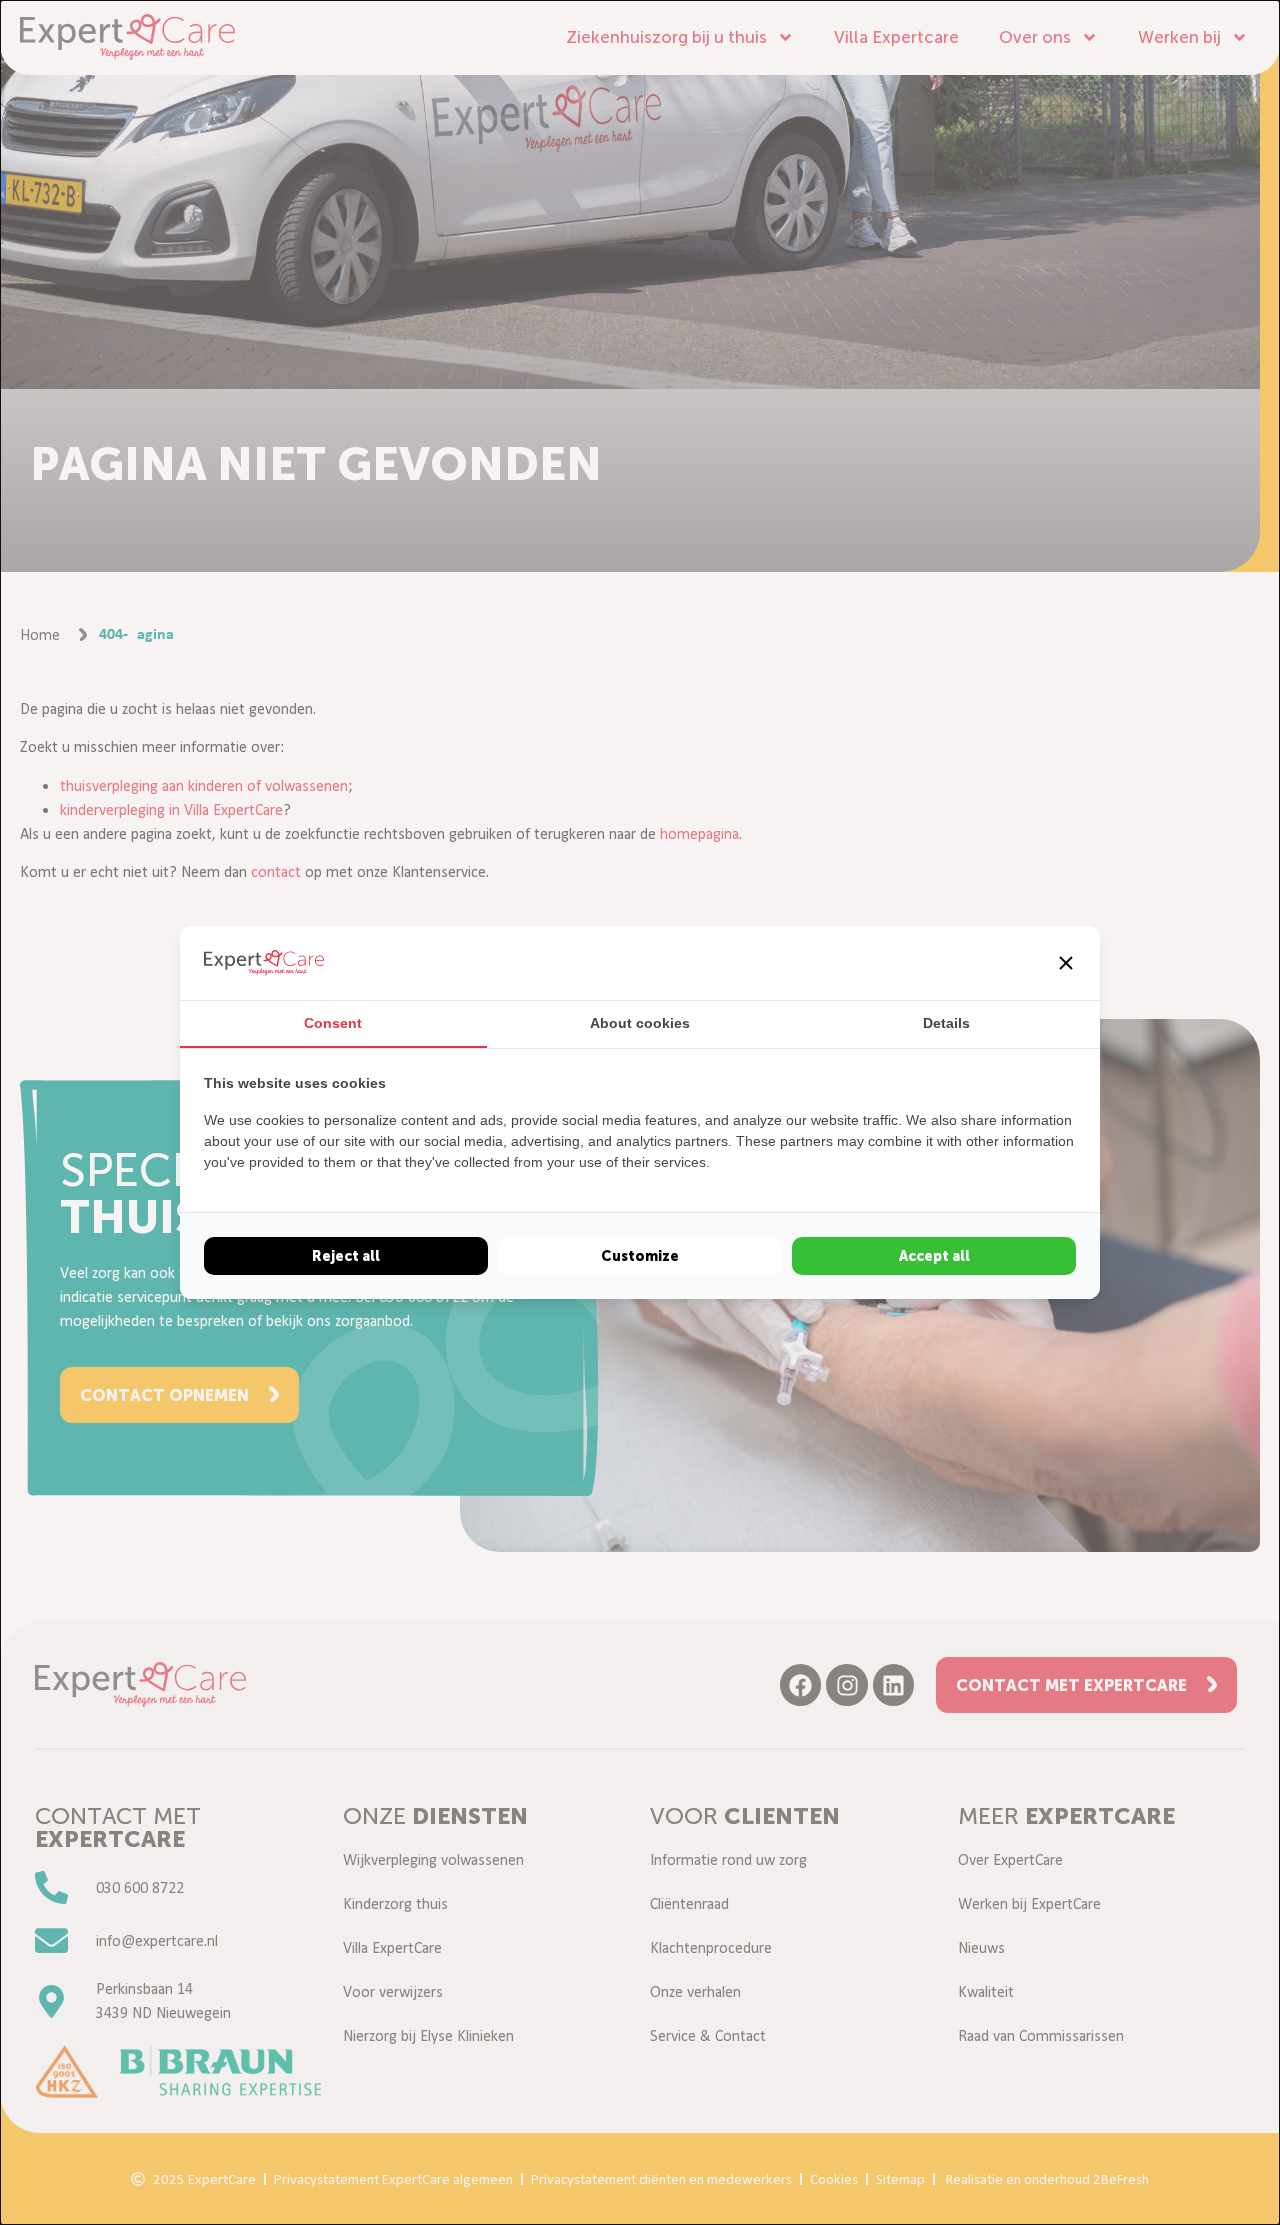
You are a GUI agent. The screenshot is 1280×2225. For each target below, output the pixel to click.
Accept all (934, 1256)
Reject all (346, 1256)
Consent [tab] (333, 1023)
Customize (640, 1256)
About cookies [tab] (640, 1023)
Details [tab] (946, 1023)
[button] (1066, 963)
